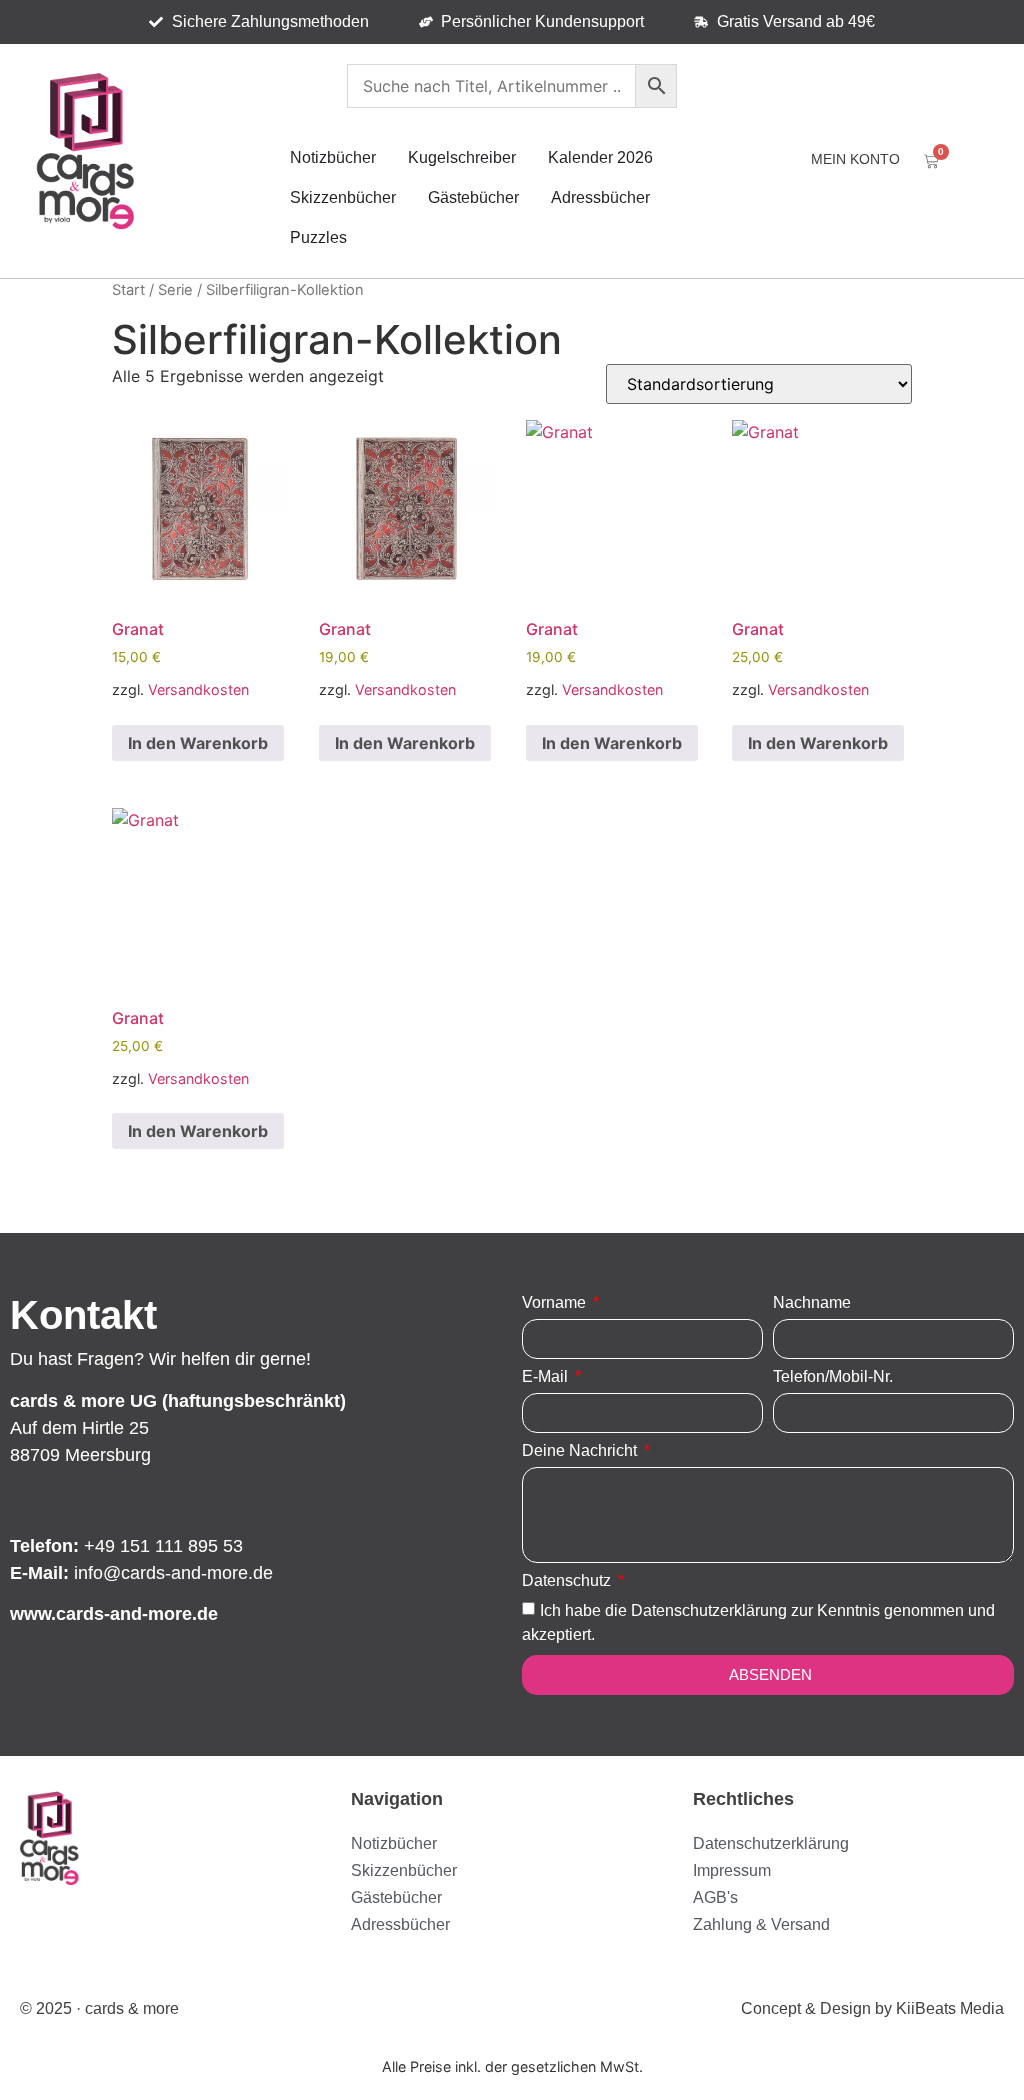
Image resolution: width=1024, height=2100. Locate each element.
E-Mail (547, 1377)
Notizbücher (333, 157)
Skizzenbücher (343, 197)
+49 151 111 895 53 (163, 1546)
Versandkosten (198, 689)
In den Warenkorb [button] (198, 743)
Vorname (556, 1303)
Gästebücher (473, 197)
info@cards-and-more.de (173, 1573)
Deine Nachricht (581, 1451)
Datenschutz (568, 1581)
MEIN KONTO (855, 159)
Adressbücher (600, 197)
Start (128, 290)
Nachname (812, 1303)
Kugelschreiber (462, 157)
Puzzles (318, 237)
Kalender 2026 (600, 157)
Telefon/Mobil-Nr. (833, 1377)
